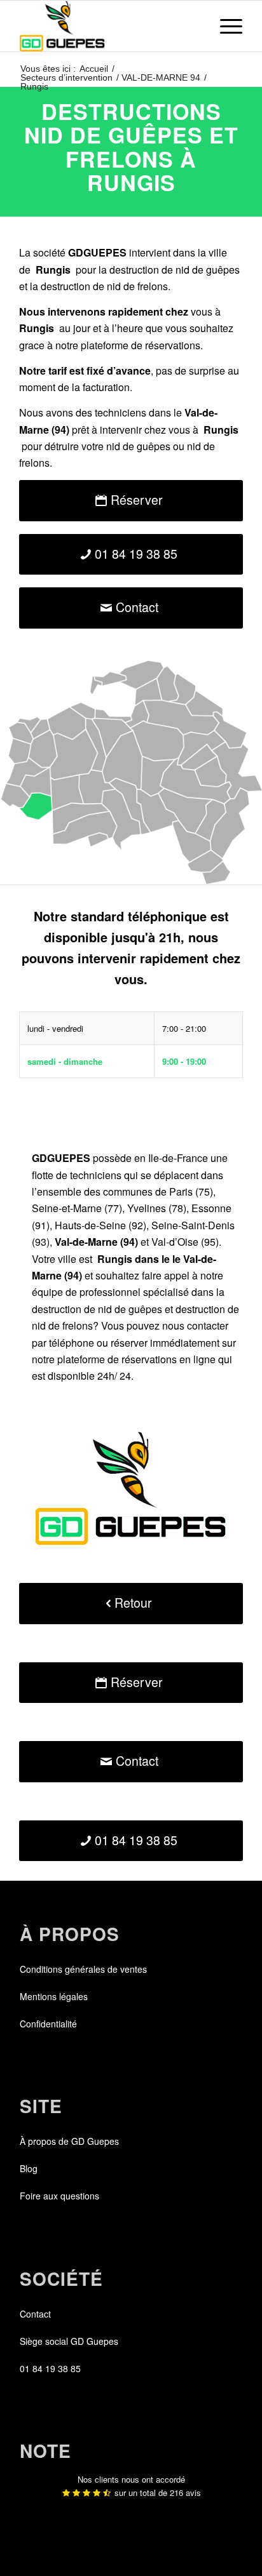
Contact (35, 2314)
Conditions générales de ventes (83, 1969)
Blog (29, 2168)
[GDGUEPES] (109, 26)
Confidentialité (48, 2024)
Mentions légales (54, 1996)
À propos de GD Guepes (69, 2141)
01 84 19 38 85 (50, 2368)
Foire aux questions (59, 2196)
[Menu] (225, 26)
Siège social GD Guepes (69, 2341)
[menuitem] (225, 26)
